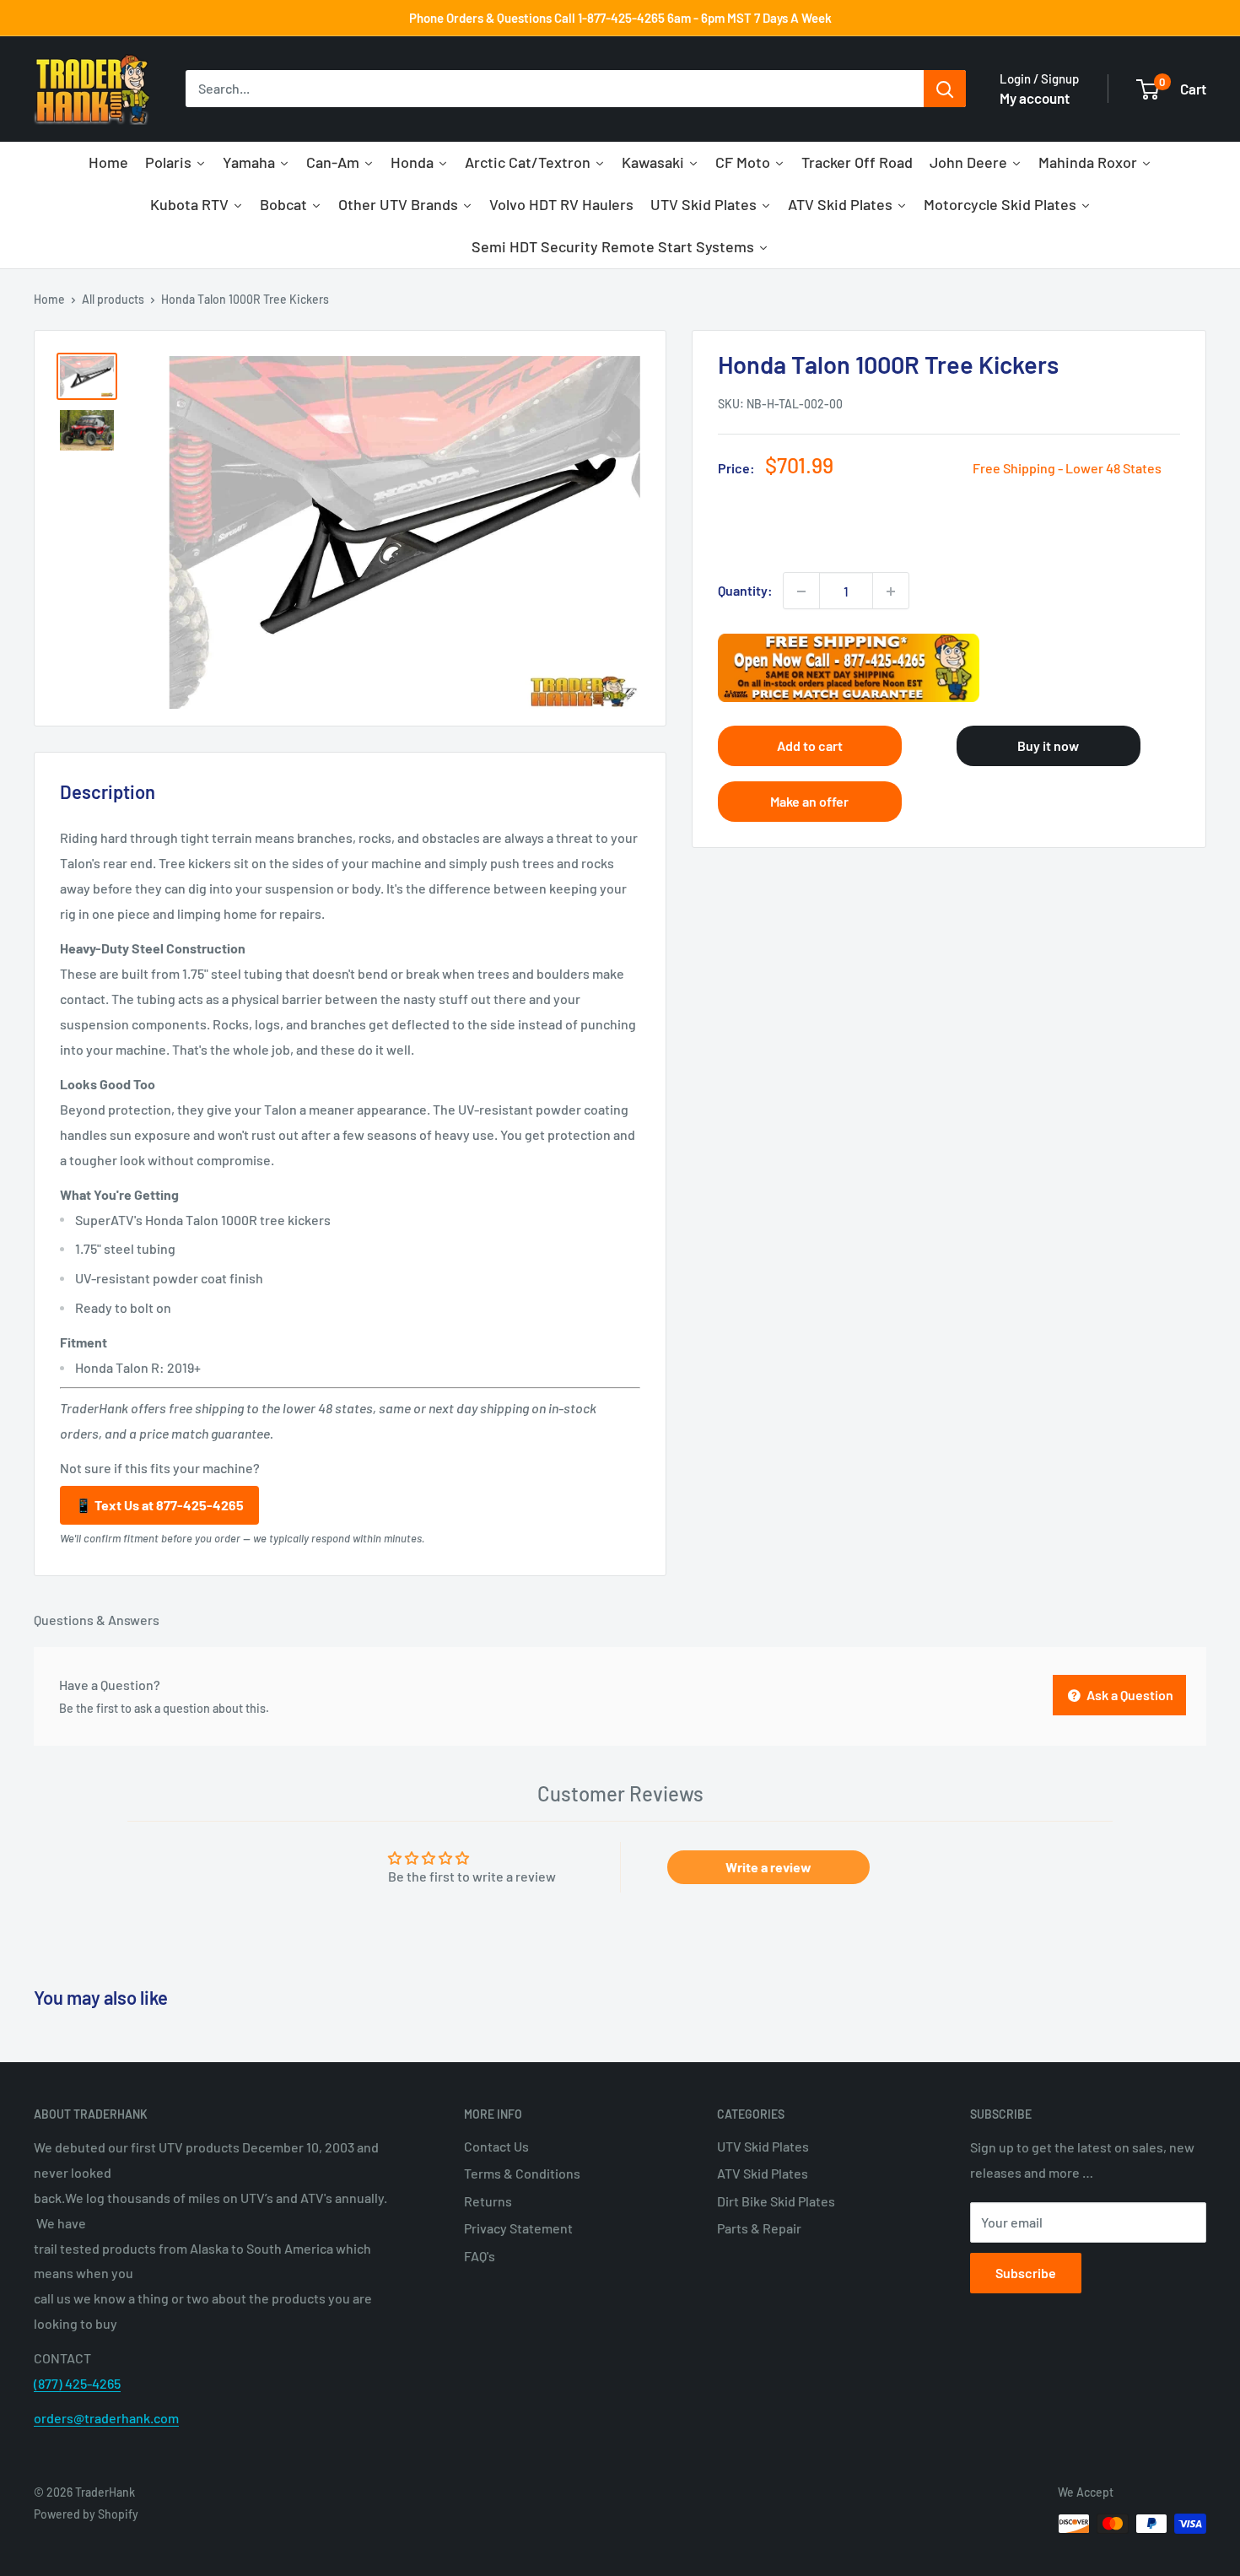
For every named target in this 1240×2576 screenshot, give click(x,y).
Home (49, 299)
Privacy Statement (518, 2228)
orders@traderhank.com (106, 2418)
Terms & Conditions (522, 2173)
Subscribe (1026, 2273)
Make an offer (809, 801)
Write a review (768, 1867)
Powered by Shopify (86, 2514)
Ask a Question (1129, 1695)
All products (113, 299)
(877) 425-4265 (77, 2383)
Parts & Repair (759, 2228)
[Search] (945, 89)
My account (1035, 98)
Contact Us (496, 2146)
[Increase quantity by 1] (891, 591)
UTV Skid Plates (763, 2146)
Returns (488, 2201)
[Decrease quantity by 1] (801, 591)
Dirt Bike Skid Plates (776, 2201)
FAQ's (480, 2256)
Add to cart (810, 745)
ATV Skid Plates (763, 2173)
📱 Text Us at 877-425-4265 (159, 1505)
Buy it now (1048, 745)
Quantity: (745, 591)
